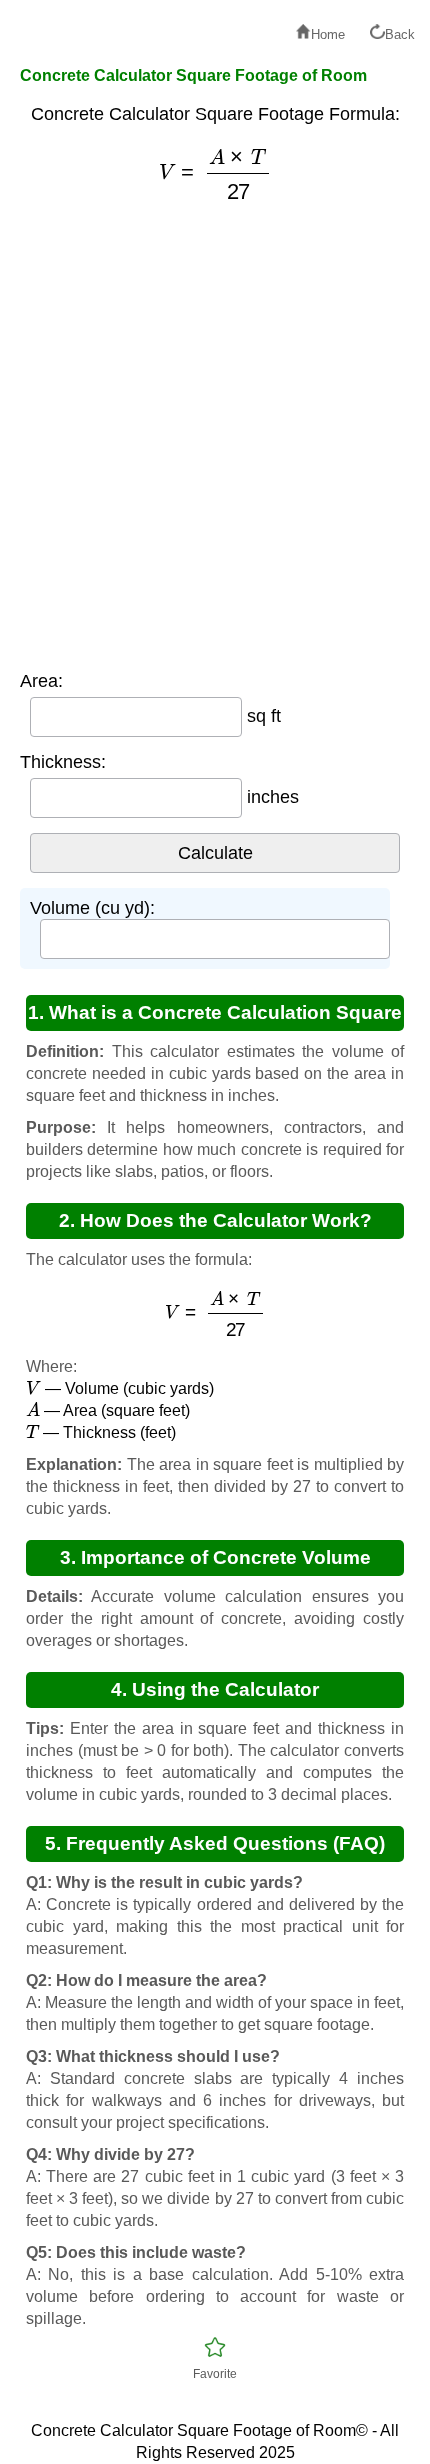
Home (328, 34)
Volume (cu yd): (92, 908)
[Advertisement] (215, 436)
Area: (41, 681)
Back (400, 34)
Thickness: (63, 762)
